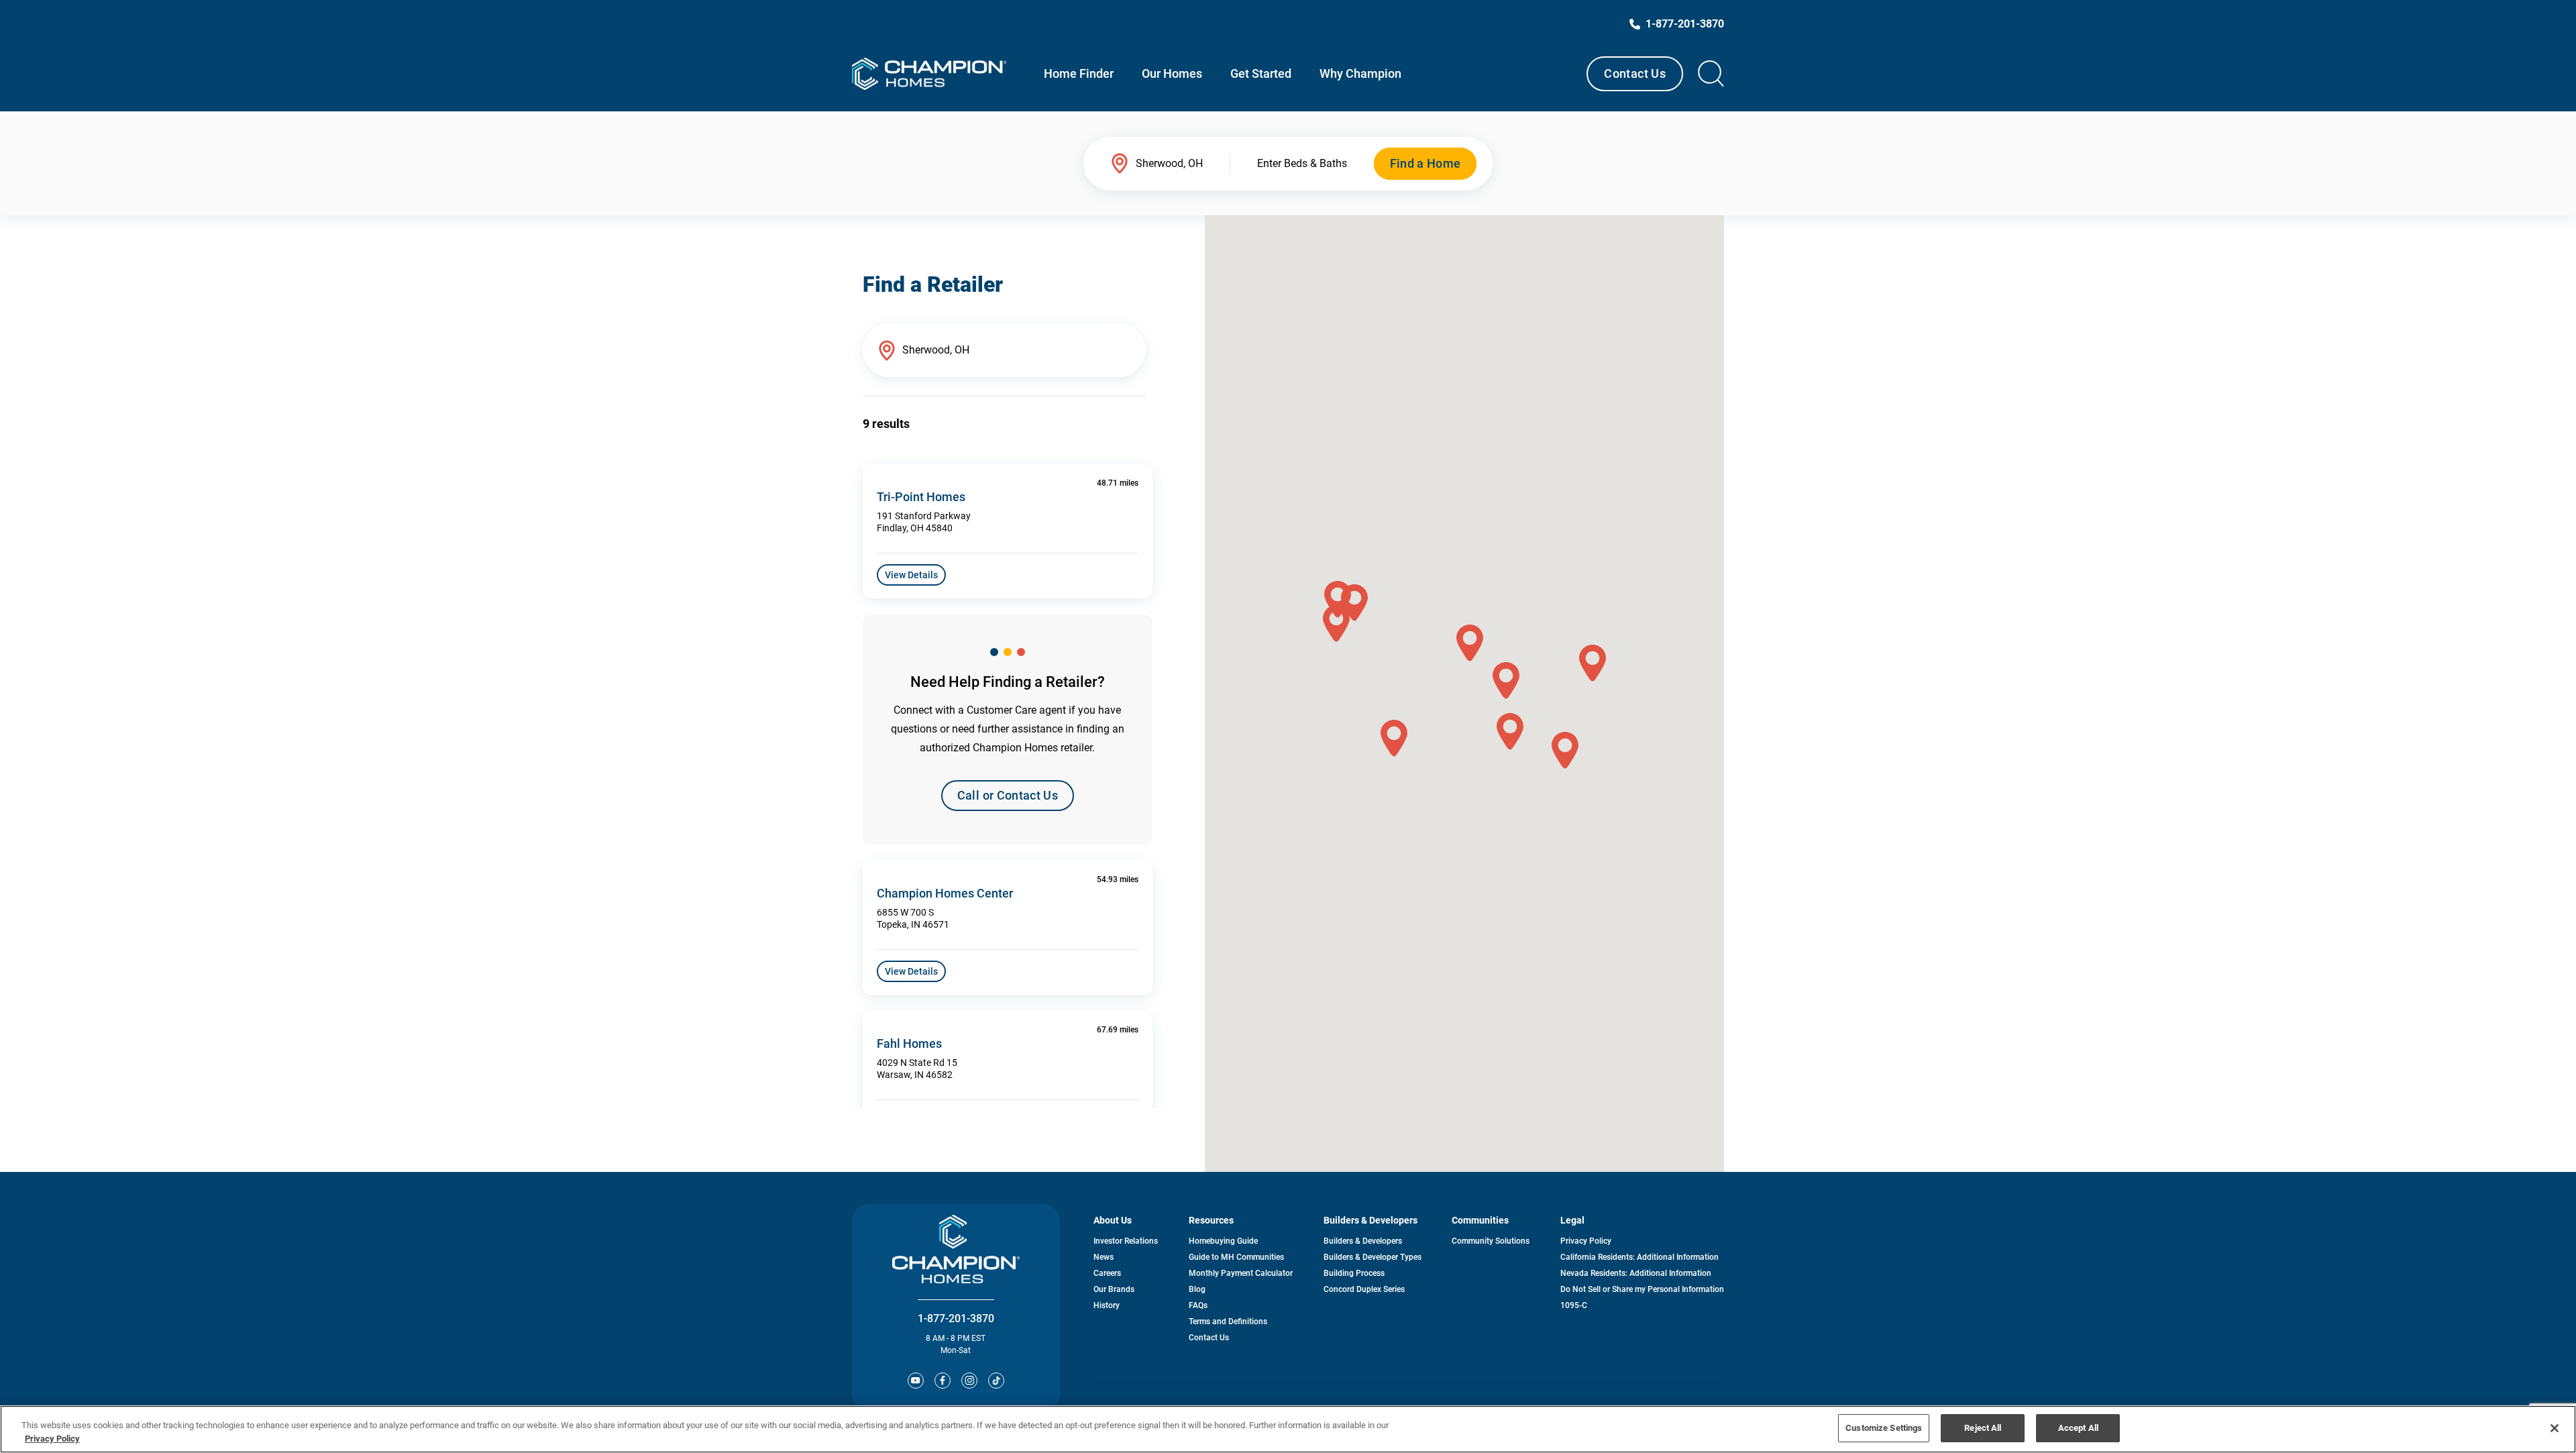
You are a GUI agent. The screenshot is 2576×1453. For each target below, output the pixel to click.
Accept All (2078, 1428)
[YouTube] (916, 1381)
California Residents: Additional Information (1640, 1257)
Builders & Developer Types (1373, 1257)
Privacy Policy (1586, 1241)
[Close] (2555, 1428)
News (1104, 1257)
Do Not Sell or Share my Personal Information (1642, 1289)
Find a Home (1426, 163)
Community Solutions (1491, 1241)
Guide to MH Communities (1236, 1257)
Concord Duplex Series (1364, 1289)
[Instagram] (969, 1381)
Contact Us (1635, 73)
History (1107, 1305)
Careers (1107, 1273)
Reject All (1983, 1428)
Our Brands (1114, 1289)
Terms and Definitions (1228, 1322)
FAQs (1198, 1305)
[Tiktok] (996, 1381)
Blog (1197, 1289)
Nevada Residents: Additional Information (1636, 1273)
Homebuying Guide (1223, 1241)
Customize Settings (1884, 1428)
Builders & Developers (1363, 1241)
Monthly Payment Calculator (1241, 1273)
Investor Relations (1126, 1241)
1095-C (1574, 1305)
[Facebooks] (943, 1381)
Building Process (1354, 1273)
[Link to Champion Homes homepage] (929, 74)
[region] (1288, 1429)
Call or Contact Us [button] (1008, 795)
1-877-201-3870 (956, 1319)
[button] (1470, 643)
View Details (911, 575)
